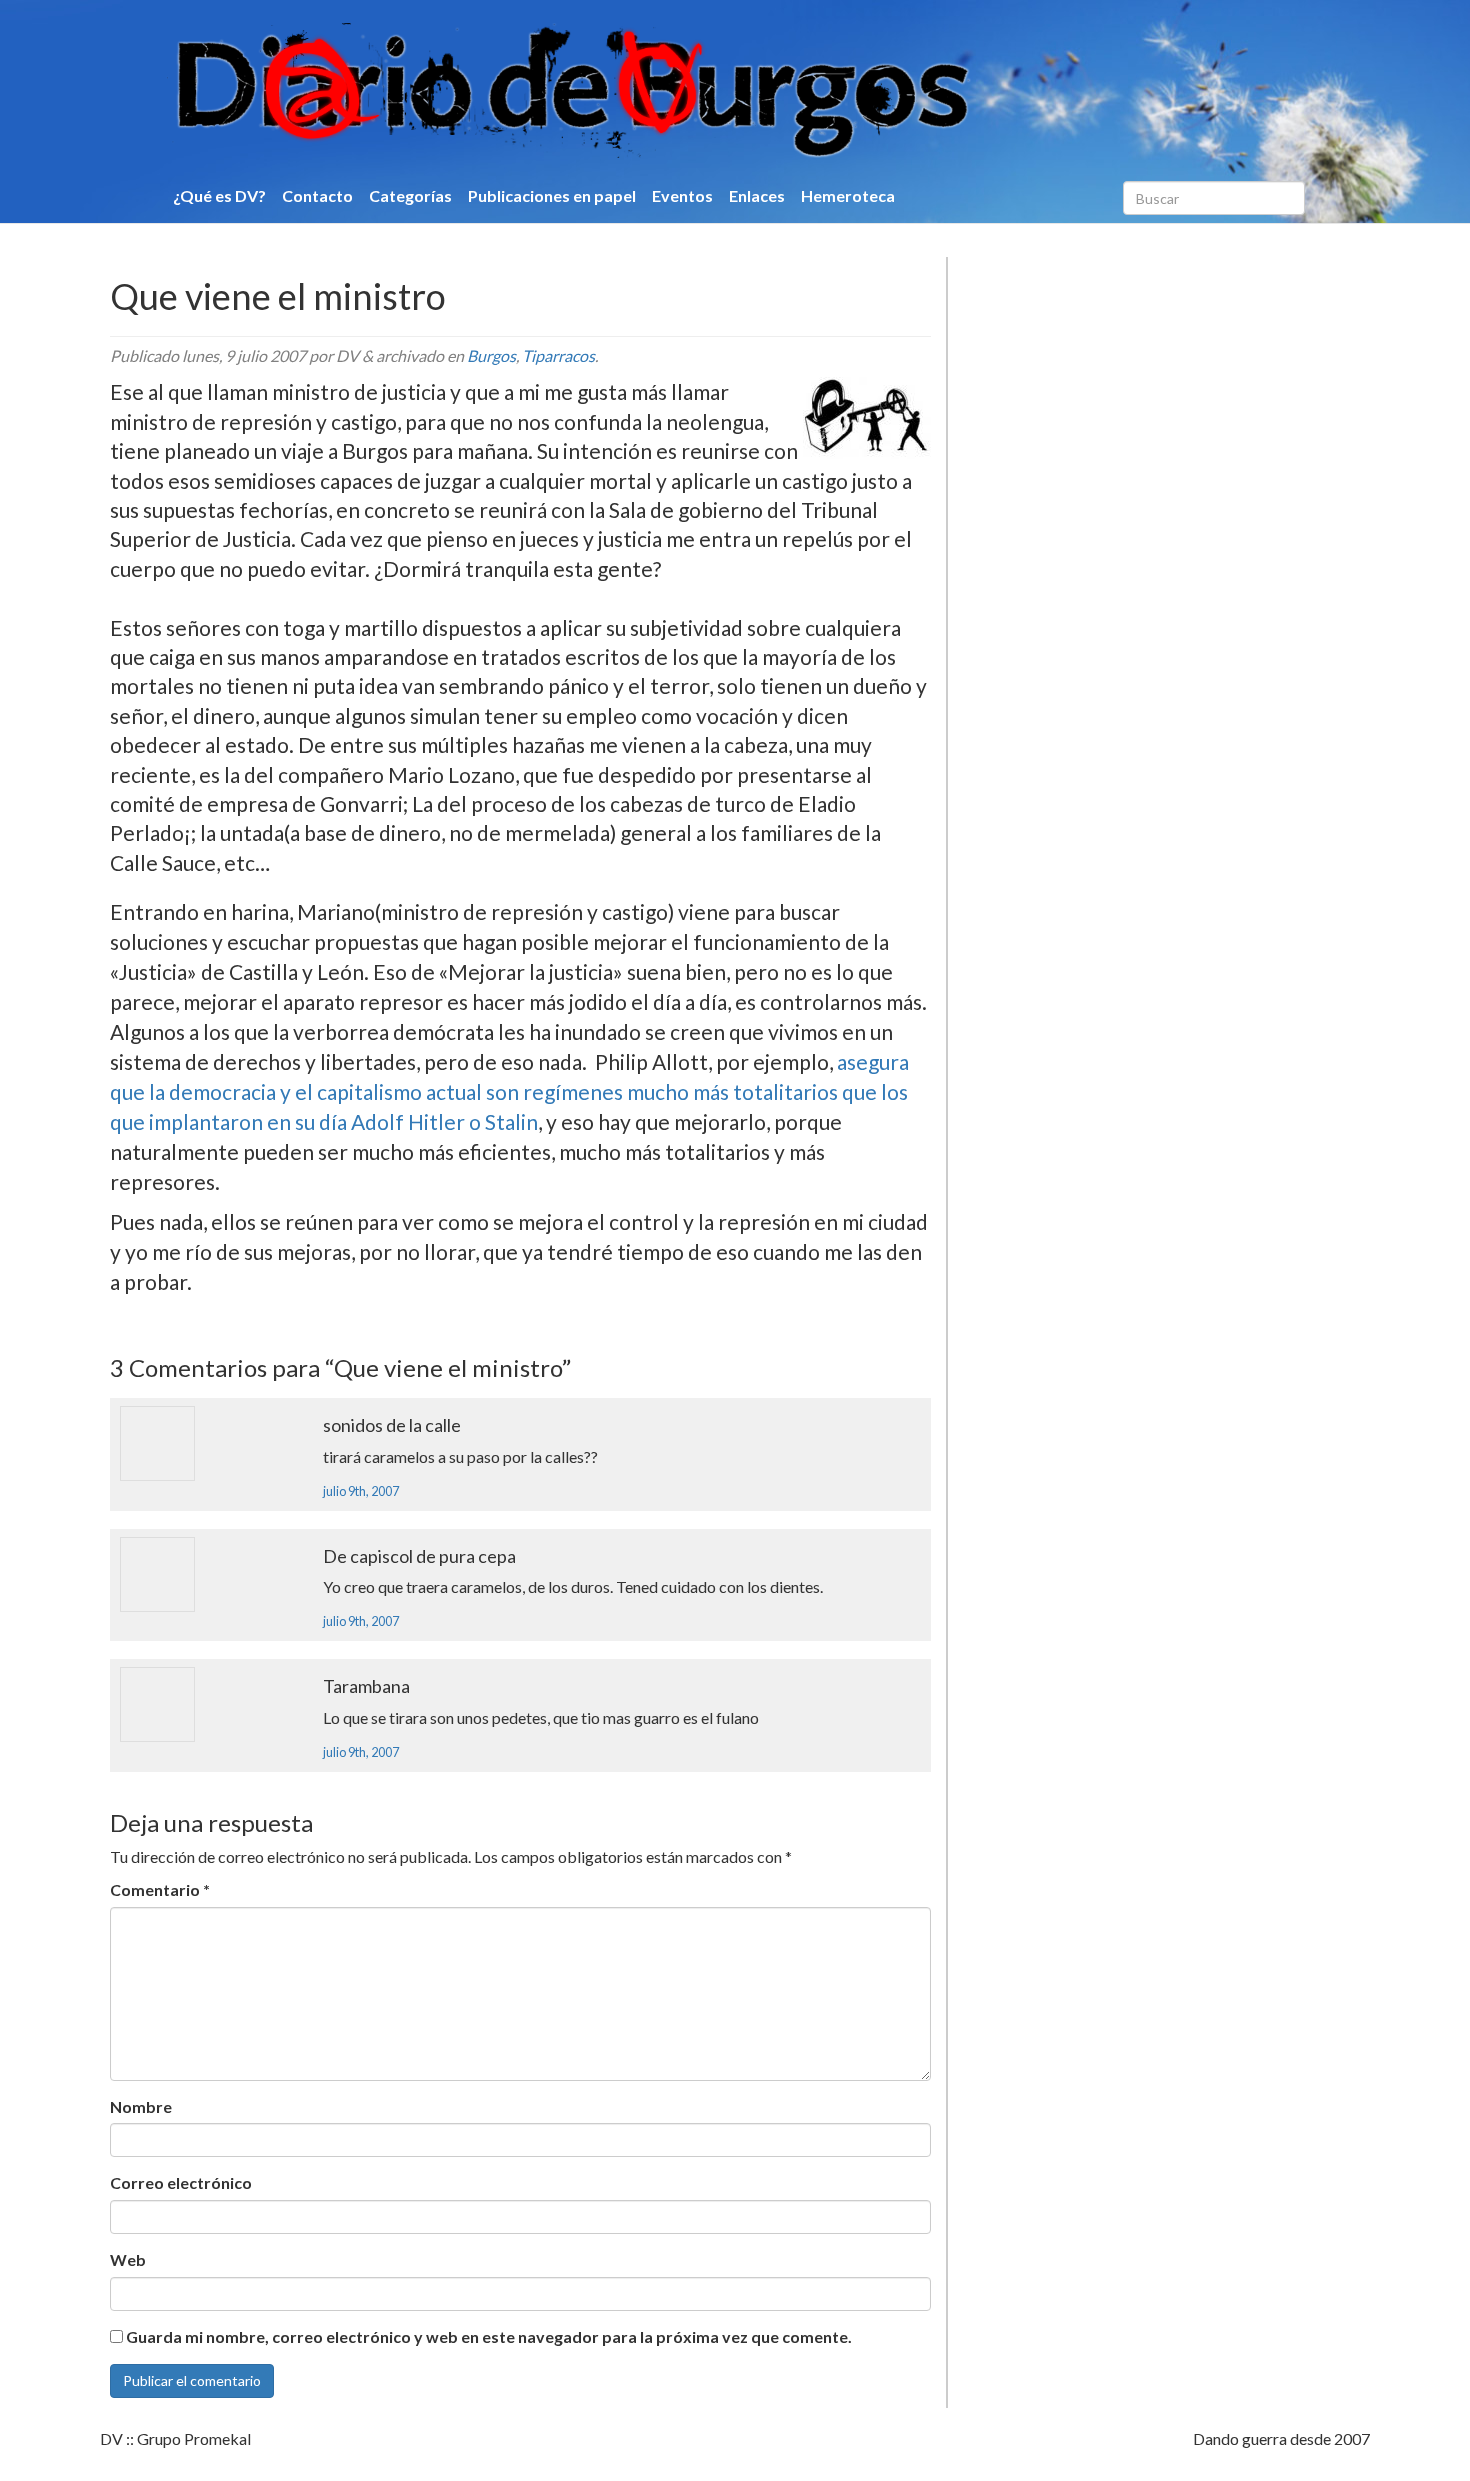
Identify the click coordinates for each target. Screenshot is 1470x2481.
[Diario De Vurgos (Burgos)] (679, 91)
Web (128, 2259)
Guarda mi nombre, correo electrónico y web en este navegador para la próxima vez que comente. (489, 2336)
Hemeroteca (848, 195)
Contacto (317, 195)
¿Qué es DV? (219, 195)
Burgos (491, 355)
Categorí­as (410, 195)
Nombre (141, 2106)
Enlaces (757, 195)
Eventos (682, 195)
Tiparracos (558, 355)
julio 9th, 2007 (361, 1491)
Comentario (160, 1889)
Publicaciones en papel (552, 195)
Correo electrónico (181, 2182)
